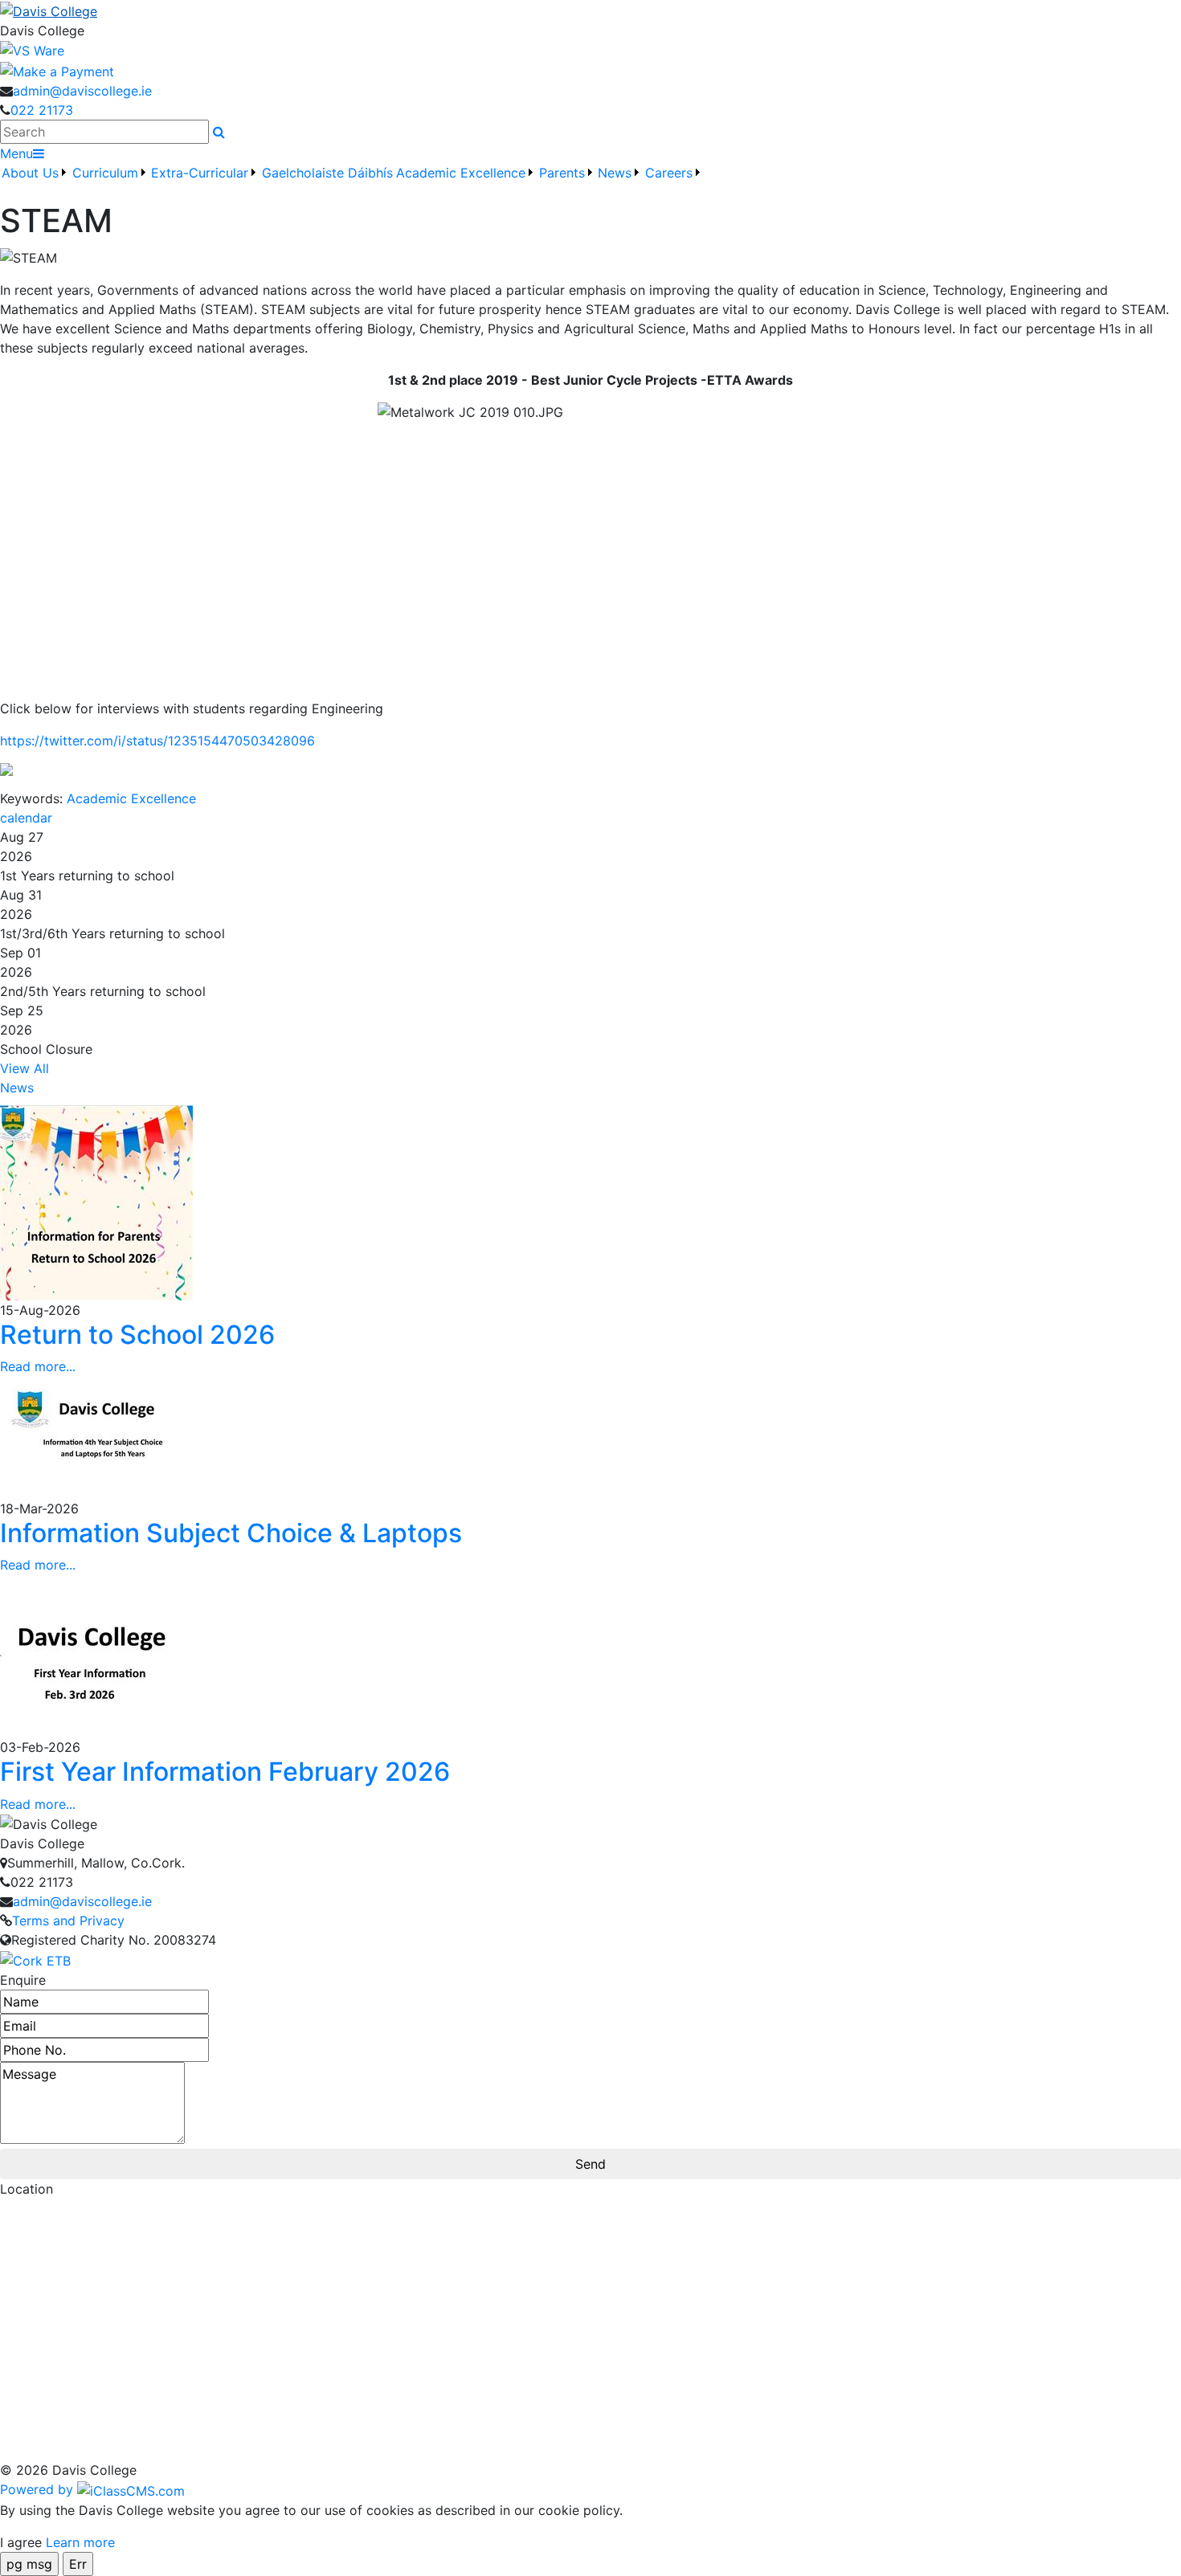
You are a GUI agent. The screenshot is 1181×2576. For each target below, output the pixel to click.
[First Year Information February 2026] (96, 1655)
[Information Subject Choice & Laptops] (96, 1436)
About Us (30, 173)
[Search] (219, 132)
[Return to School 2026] (96, 1201)
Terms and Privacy (68, 1921)
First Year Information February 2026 (225, 1772)
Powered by (39, 2489)
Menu (16, 153)
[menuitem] (35, 182)
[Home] (590, 10)
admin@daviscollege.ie (82, 91)
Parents (562, 173)
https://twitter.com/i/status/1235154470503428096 (157, 741)
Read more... (38, 1366)
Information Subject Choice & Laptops (231, 1533)
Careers (669, 173)
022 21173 (42, 110)
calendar (26, 818)
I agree (21, 2542)
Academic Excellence (131, 798)
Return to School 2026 (137, 1335)
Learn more (80, 2542)
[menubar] (352, 182)
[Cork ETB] (35, 1959)
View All (25, 1068)
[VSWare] (32, 50)
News (17, 1088)
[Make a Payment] (57, 70)
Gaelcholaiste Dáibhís (327, 173)
